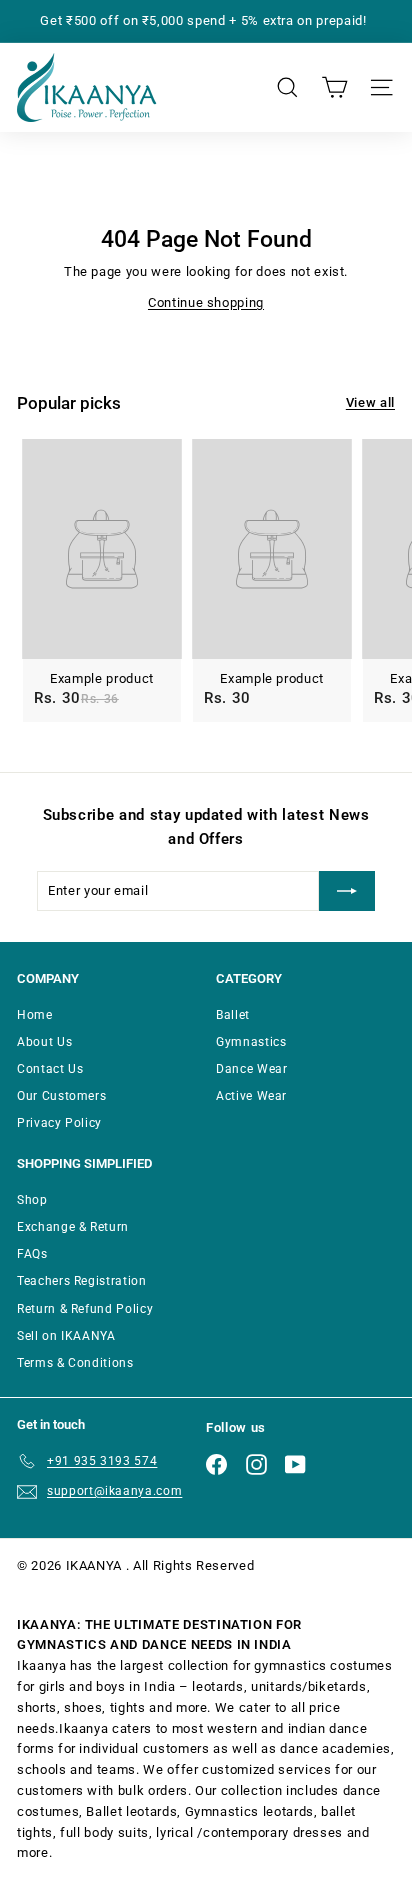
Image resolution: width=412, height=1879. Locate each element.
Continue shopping (206, 302)
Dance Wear (252, 1069)
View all (370, 402)
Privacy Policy (59, 1123)
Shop (32, 1200)
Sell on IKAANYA (66, 1336)
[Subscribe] (347, 891)
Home (35, 1015)
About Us (44, 1042)
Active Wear (251, 1096)
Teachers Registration (82, 1281)
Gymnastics (251, 1042)
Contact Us (50, 1069)
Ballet (233, 1015)
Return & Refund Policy (85, 1309)
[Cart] (334, 87)
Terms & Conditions (75, 1363)
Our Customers (61, 1096)
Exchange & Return (73, 1227)
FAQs (32, 1254)
